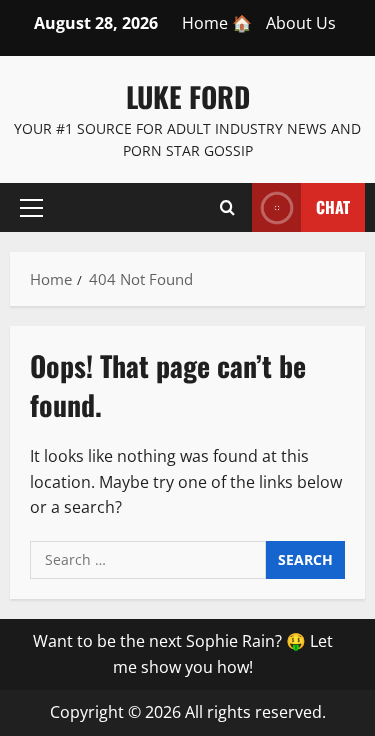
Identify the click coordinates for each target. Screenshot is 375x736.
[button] (31, 207)
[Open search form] (227, 207)
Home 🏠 (217, 23)
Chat (333, 206)
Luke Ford (188, 96)
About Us (301, 23)
